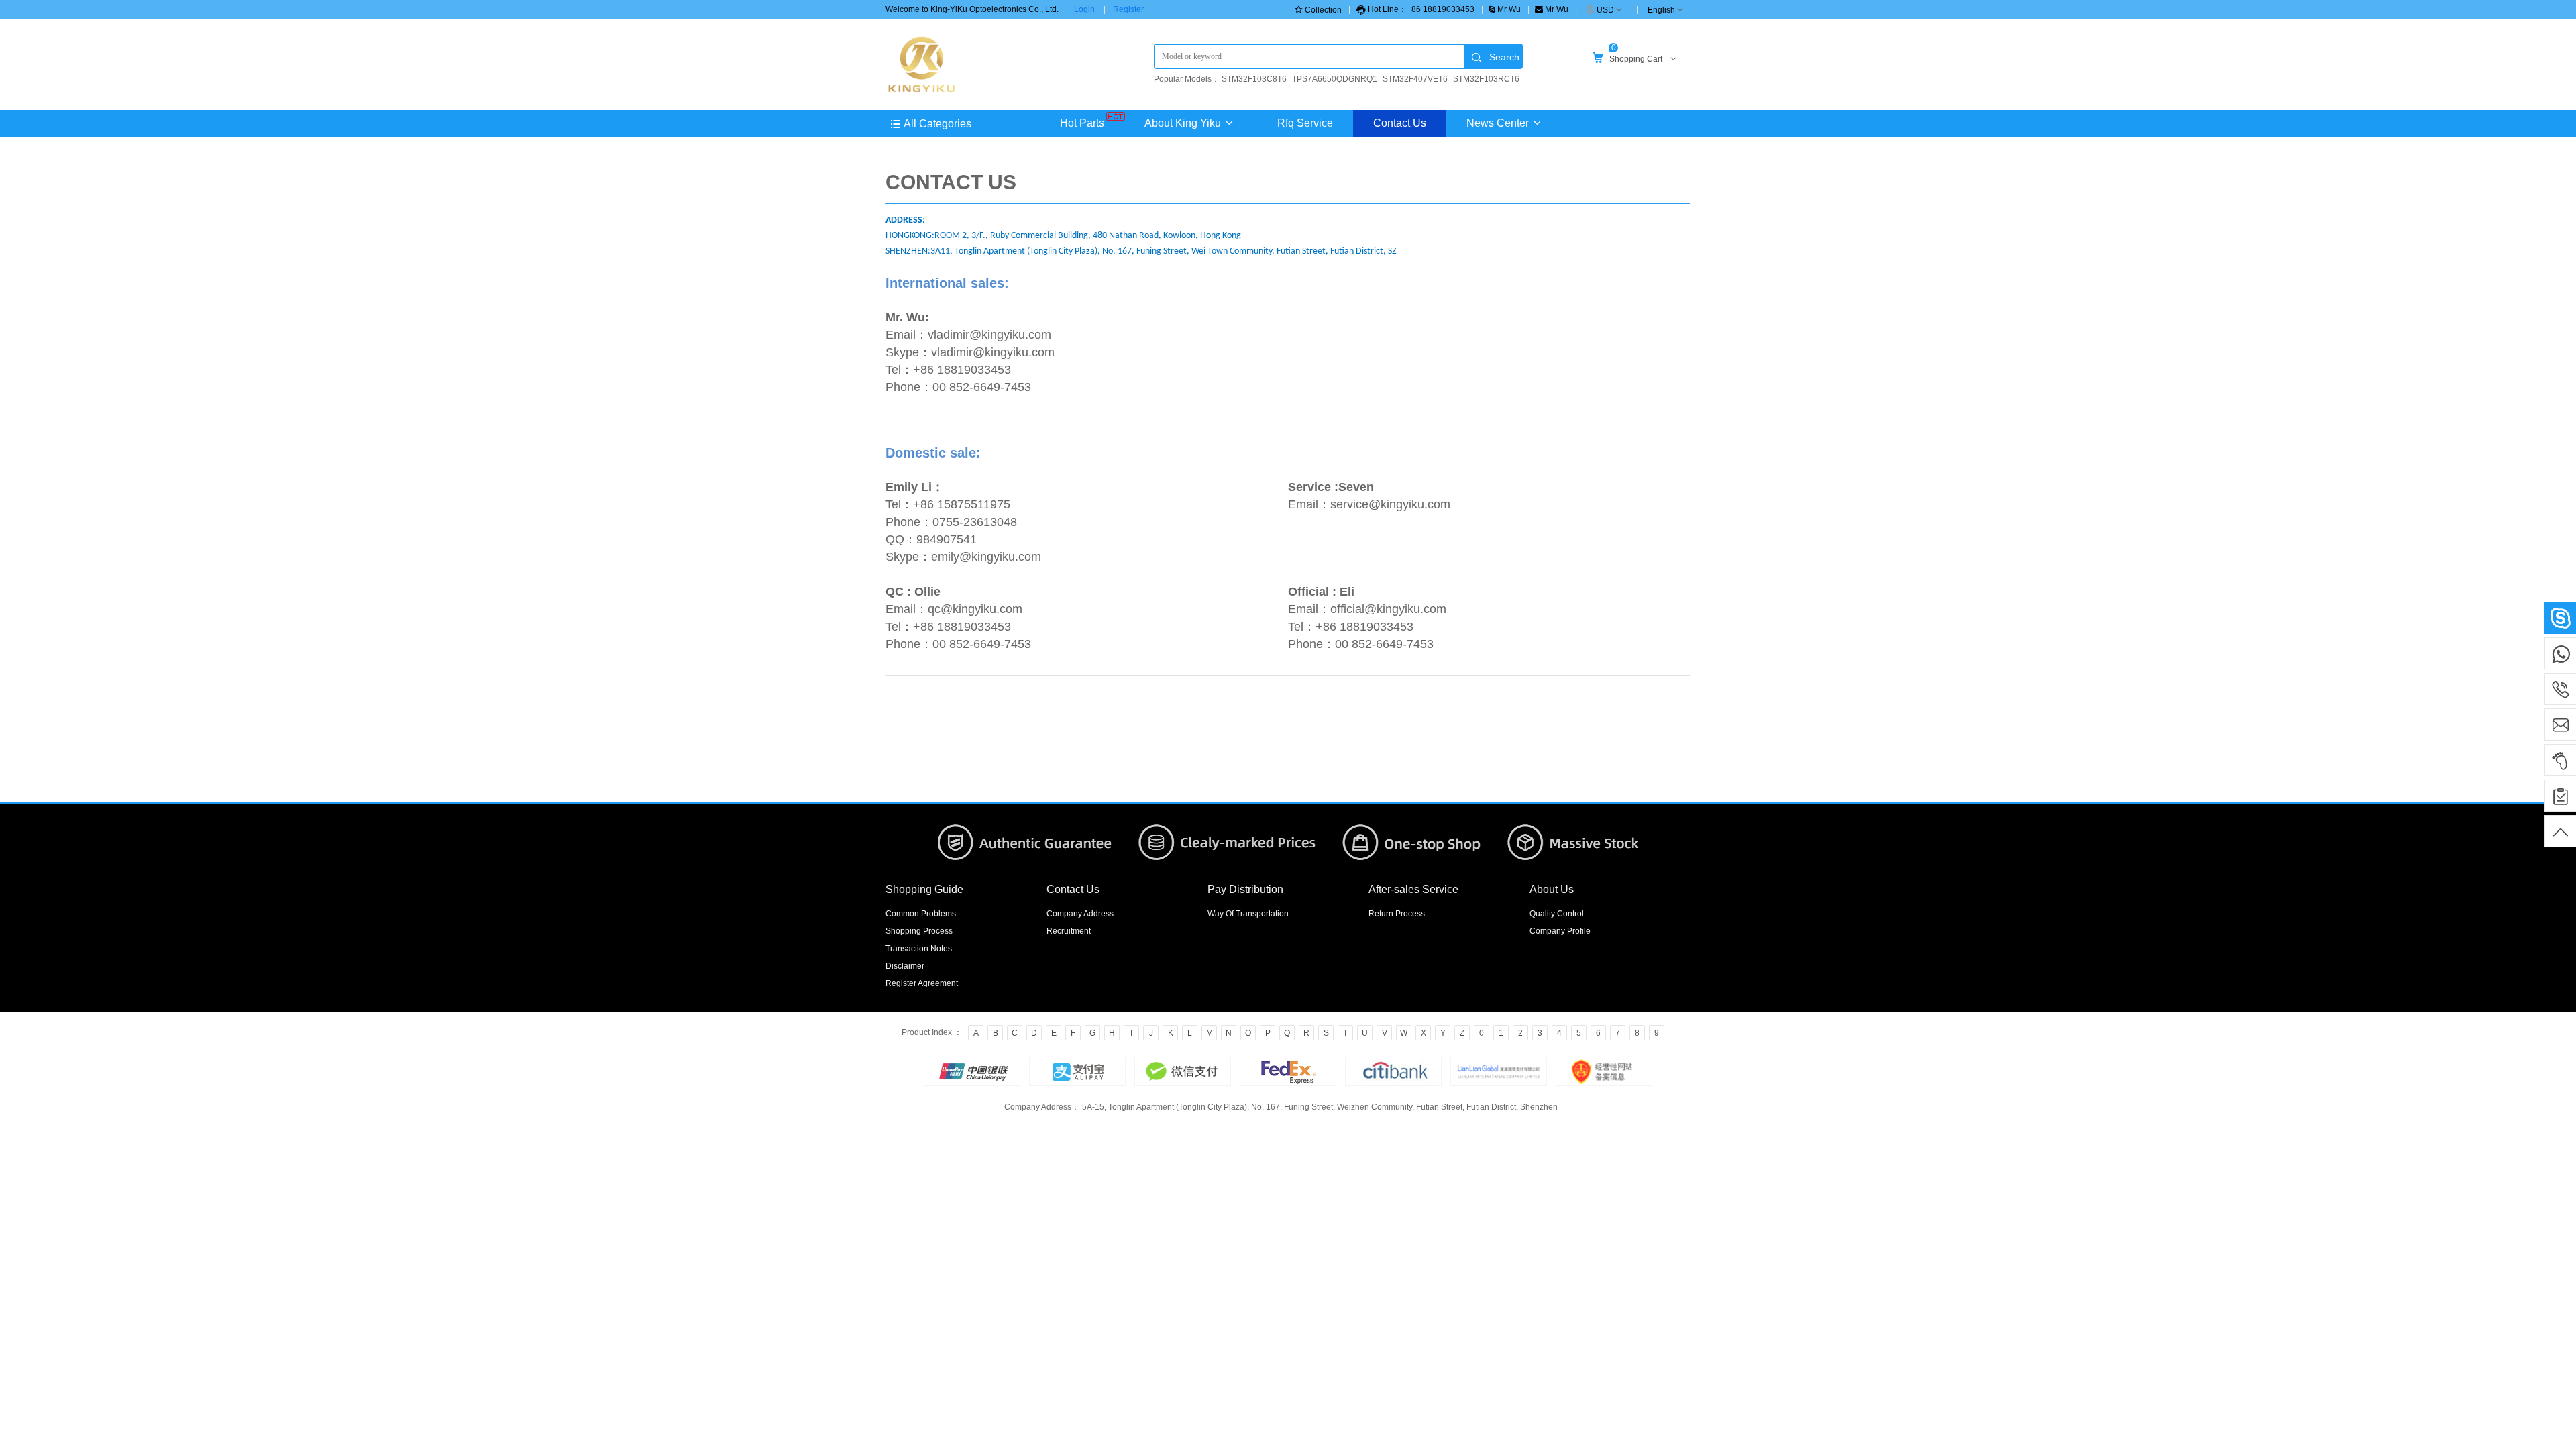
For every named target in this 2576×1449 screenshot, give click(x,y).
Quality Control (1557, 914)
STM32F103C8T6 (1254, 79)
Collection (1323, 10)
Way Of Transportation (1248, 914)
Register (1128, 9)
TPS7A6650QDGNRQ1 (1335, 79)
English (1661, 10)
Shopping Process (919, 931)
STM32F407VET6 (1415, 79)
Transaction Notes (919, 949)
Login (1084, 9)
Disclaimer (905, 966)
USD (1605, 10)
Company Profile (1560, 931)
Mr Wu (1508, 9)
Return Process (1397, 914)
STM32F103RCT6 (1486, 79)
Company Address (1080, 914)
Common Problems (921, 914)
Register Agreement (922, 983)
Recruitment (1069, 931)
